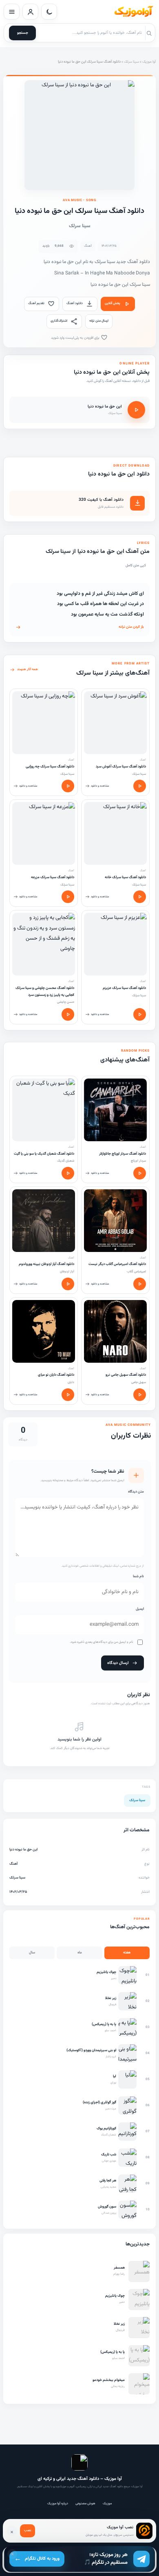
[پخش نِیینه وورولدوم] (68, 1284)
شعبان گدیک (66, 1161)
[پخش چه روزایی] (68, 786)
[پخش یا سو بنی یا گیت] (68, 1173)
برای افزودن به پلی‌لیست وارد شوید (76, 338)
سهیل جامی (139, 1382)
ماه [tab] (80, 1953)
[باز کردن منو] (12, 12)
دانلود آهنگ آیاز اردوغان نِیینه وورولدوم (46, 1264)
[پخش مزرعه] (68, 897)
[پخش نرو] (140, 1395)
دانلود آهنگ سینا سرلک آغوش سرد (121, 767)
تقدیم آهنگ (36, 303)
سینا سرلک (131, 62)
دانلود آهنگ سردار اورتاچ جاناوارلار (123, 1154)
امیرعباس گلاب (136, 1272)
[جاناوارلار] (115, 1110)
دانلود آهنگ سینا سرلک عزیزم (124, 988)
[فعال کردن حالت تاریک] (49, 12)
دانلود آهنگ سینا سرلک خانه (125, 877)
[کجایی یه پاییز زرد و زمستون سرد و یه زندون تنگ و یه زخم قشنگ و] (44, 944)
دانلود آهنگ (75, 303)
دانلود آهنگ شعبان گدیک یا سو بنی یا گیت (44, 1154)
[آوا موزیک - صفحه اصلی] (133, 12)
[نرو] (115, 1331)
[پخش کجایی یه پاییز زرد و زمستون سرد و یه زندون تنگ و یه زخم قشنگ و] (68, 1014)
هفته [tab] (127, 1953)
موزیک (107, 2504)
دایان (71, 1382)
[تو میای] (44, 1331)
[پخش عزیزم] (140, 1014)
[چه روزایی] (44, 723)
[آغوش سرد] (115, 723)
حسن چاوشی (66, 1002)
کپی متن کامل (136, 566)
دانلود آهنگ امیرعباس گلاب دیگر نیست (117, 1264)
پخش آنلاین (113, 303)
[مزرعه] (44, 833)
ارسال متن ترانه (99, 321)
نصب (28, 2530)
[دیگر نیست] (115, 1221)
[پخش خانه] (140, 897)
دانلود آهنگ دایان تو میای (56, 1375)
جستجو (23, 33)
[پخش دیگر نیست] (140, 1284)
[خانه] (115, 833)
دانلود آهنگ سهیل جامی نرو (126, 1375)
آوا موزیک (149, 62)
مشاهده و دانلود (100, 786)
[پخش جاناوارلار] (140, 1173)
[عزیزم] (115, 944)
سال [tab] (32, 1953)
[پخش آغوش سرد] (140, 786)
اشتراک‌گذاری (59, 321)
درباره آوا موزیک (58, 2504)
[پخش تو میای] (68, 1395)
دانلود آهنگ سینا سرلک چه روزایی (50, 767)
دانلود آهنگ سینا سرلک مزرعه (53, 877)
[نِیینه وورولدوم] (44, 1221)
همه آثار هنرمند (28, 669)
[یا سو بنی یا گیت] (44, 1110)
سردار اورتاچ (138, 1161)
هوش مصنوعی (85, 2504)
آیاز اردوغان (67, 1272)
